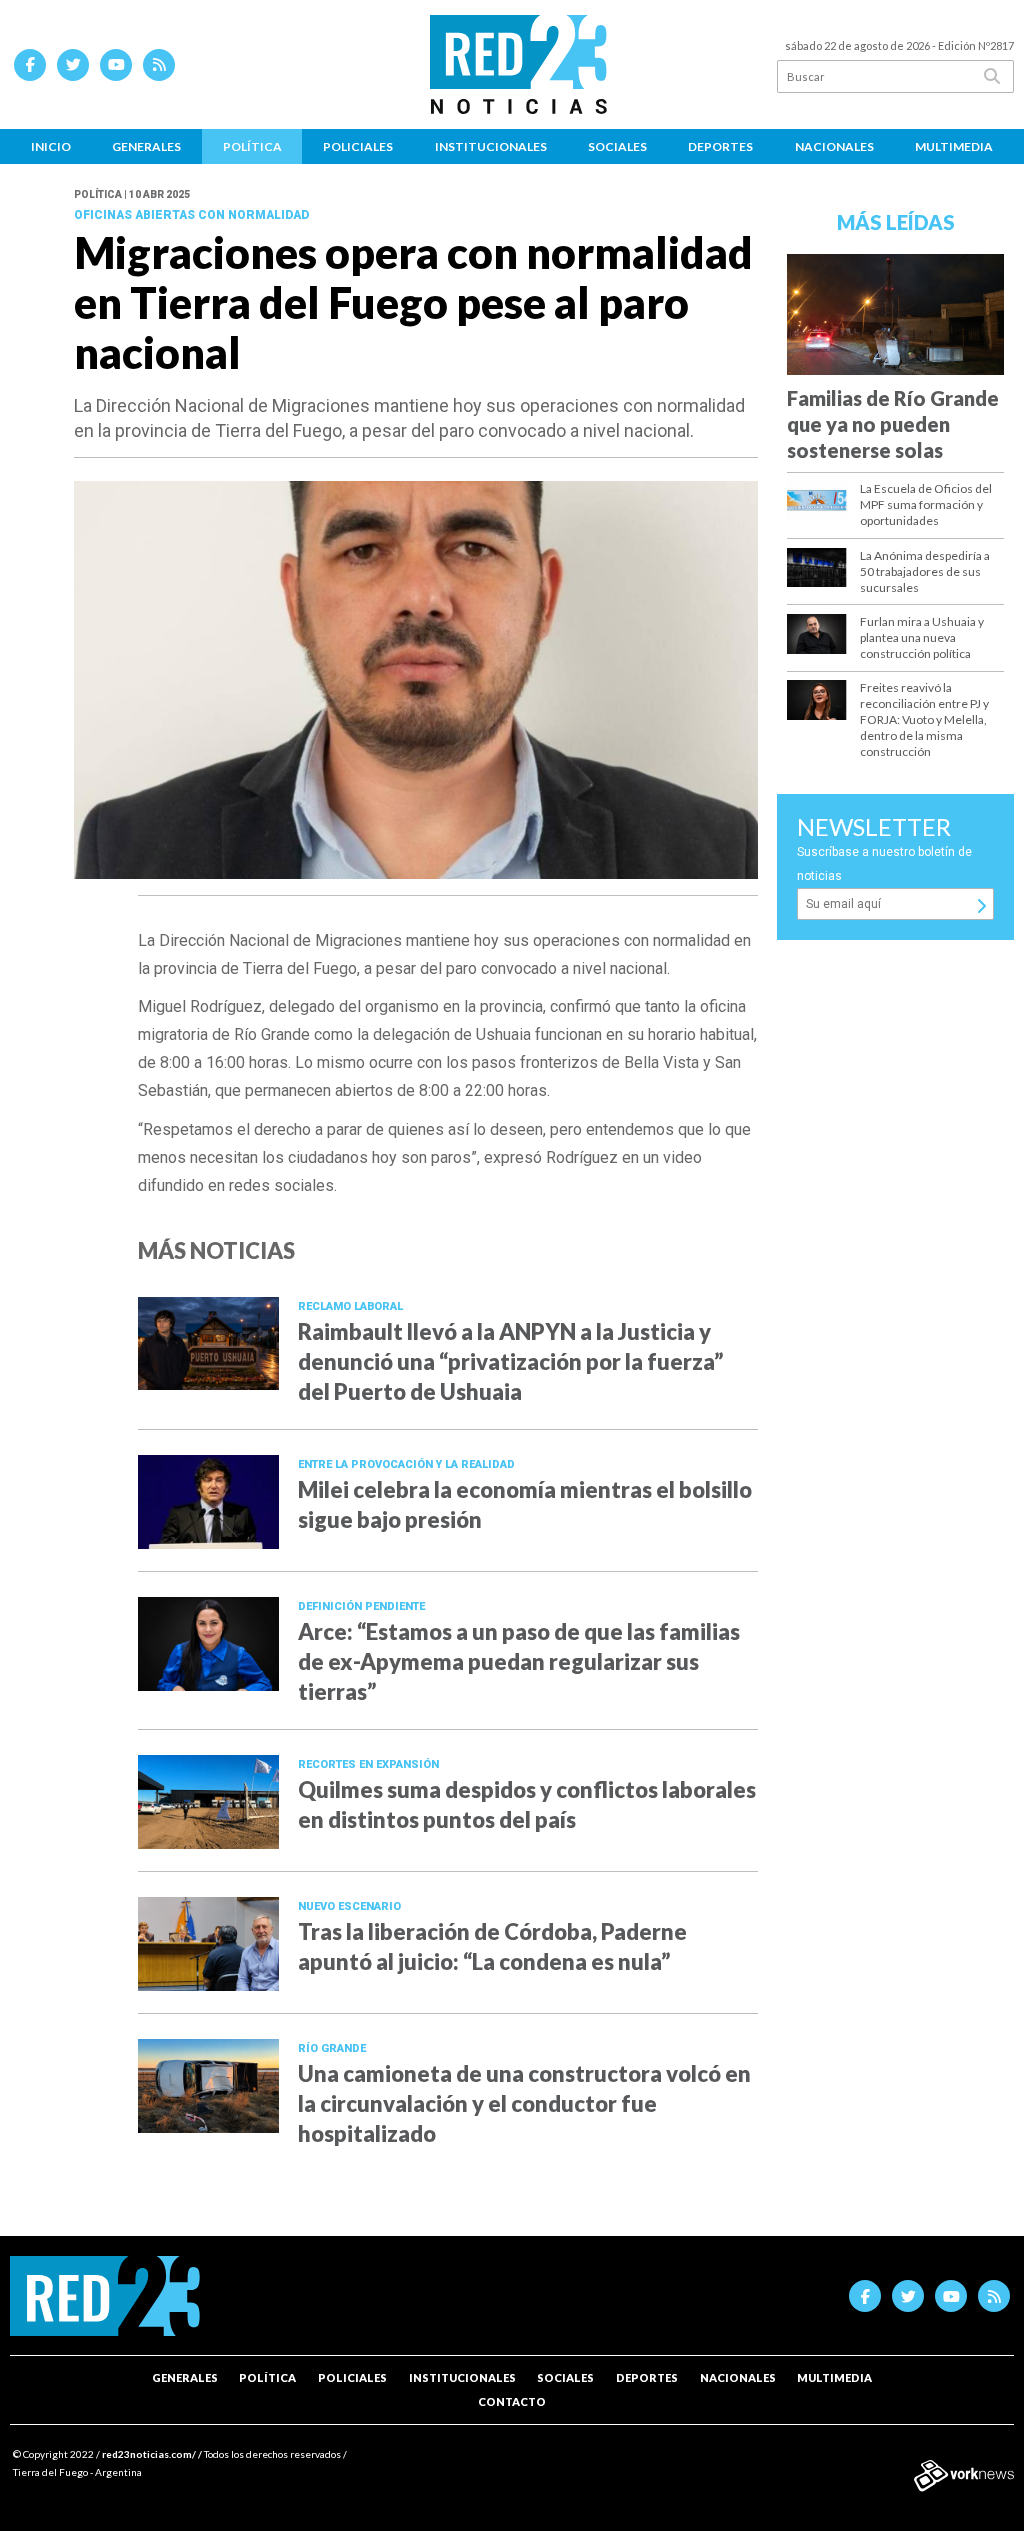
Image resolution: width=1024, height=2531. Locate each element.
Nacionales (834, 146)
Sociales (617, 146)
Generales (146, 146)
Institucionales (491, 146)
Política (252, 146)
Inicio (51, 146)
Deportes (720, 146)
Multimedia (954, 146)
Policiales (358, 146)
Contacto (512, 2401)
